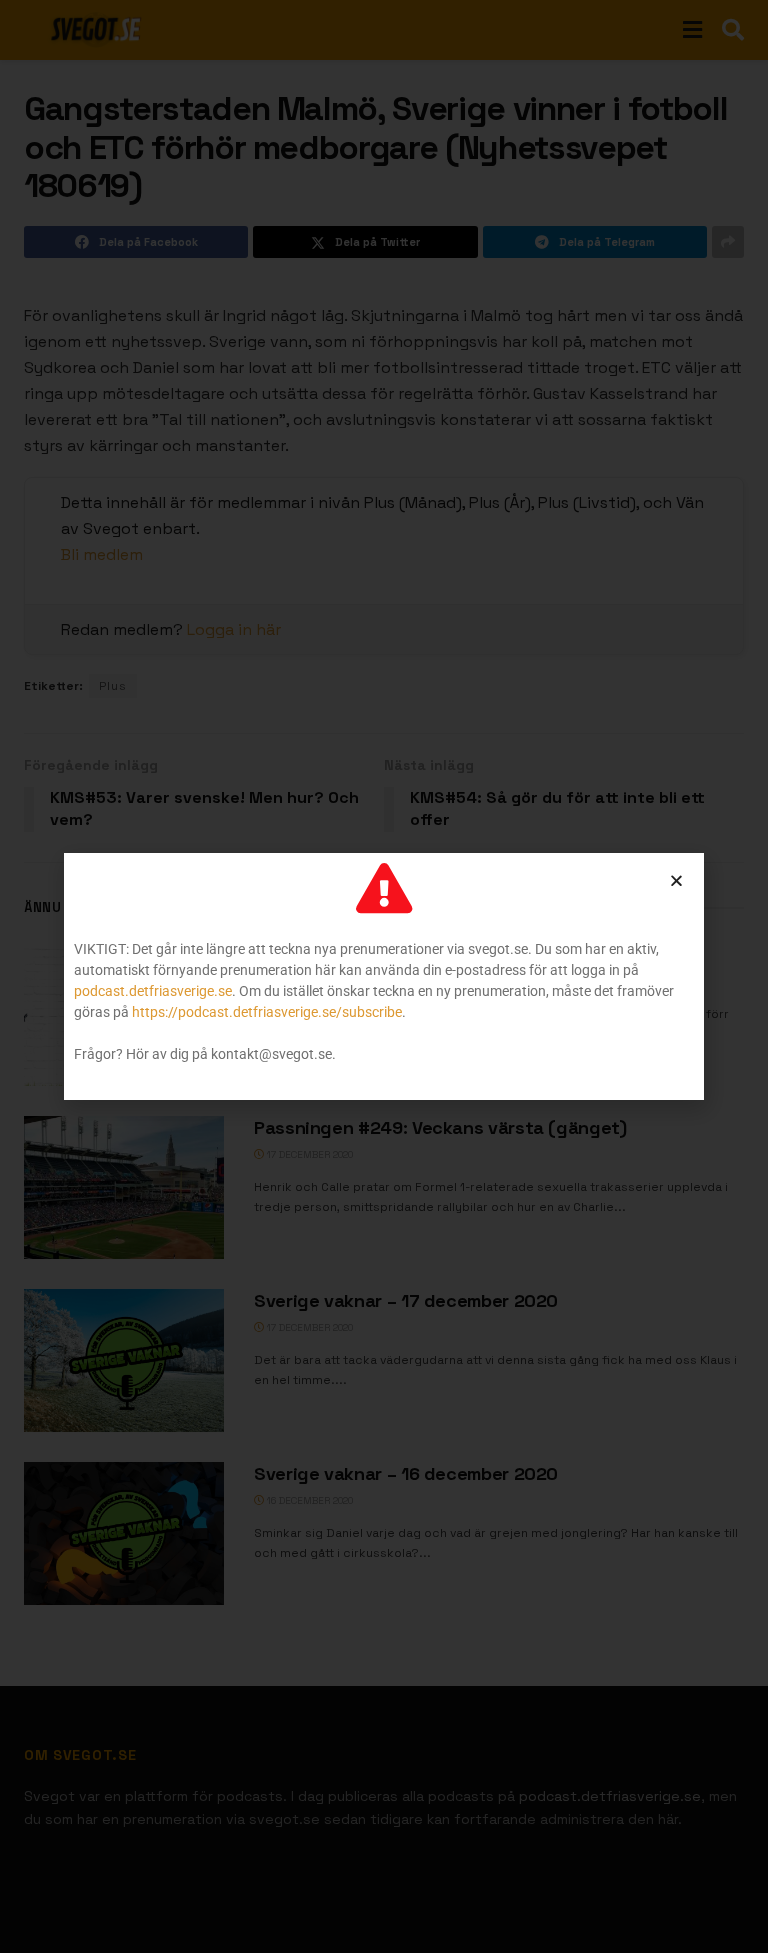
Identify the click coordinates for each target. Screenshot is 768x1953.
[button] (676, 880)
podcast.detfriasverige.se (153, 991)
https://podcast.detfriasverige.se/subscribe (267, 1012)
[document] (384, 976)
